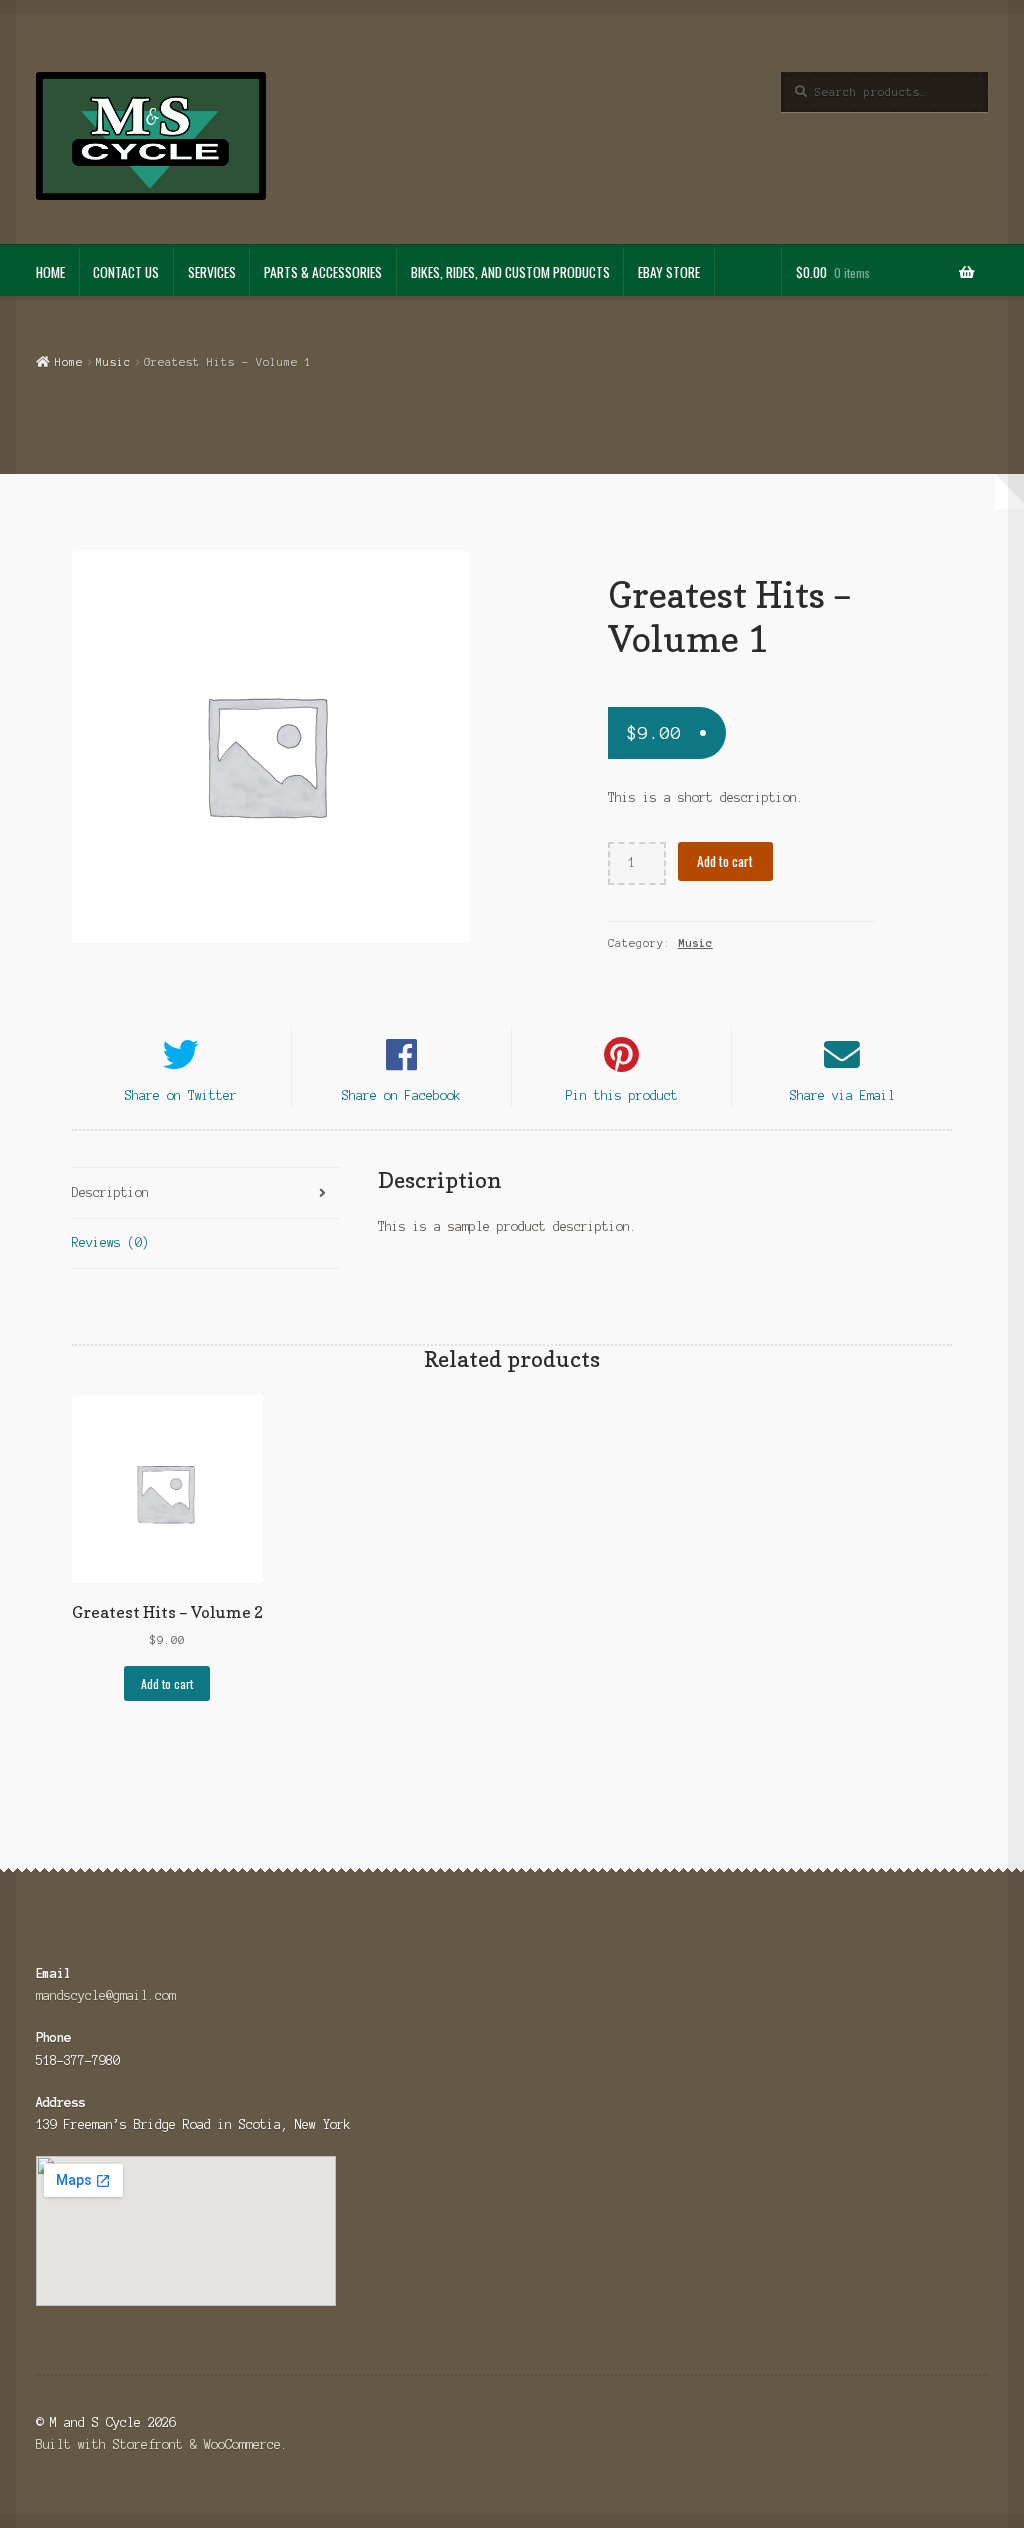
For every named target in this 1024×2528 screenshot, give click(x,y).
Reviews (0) (110, 1242)
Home (50, 272)
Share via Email (842, 1095)
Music (113, 362)
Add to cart (725, 861)
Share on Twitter (181, 1095)
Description (110, 1192)
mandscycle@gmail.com (106, 1995)
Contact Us (126, 272)
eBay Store (669, 272)
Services (212, 272)
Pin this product (622, 1095)
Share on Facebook (401, 1095)
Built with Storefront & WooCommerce (158, 2444)
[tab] (206, 1193)
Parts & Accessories (323, 272)
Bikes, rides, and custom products (510, 272)
